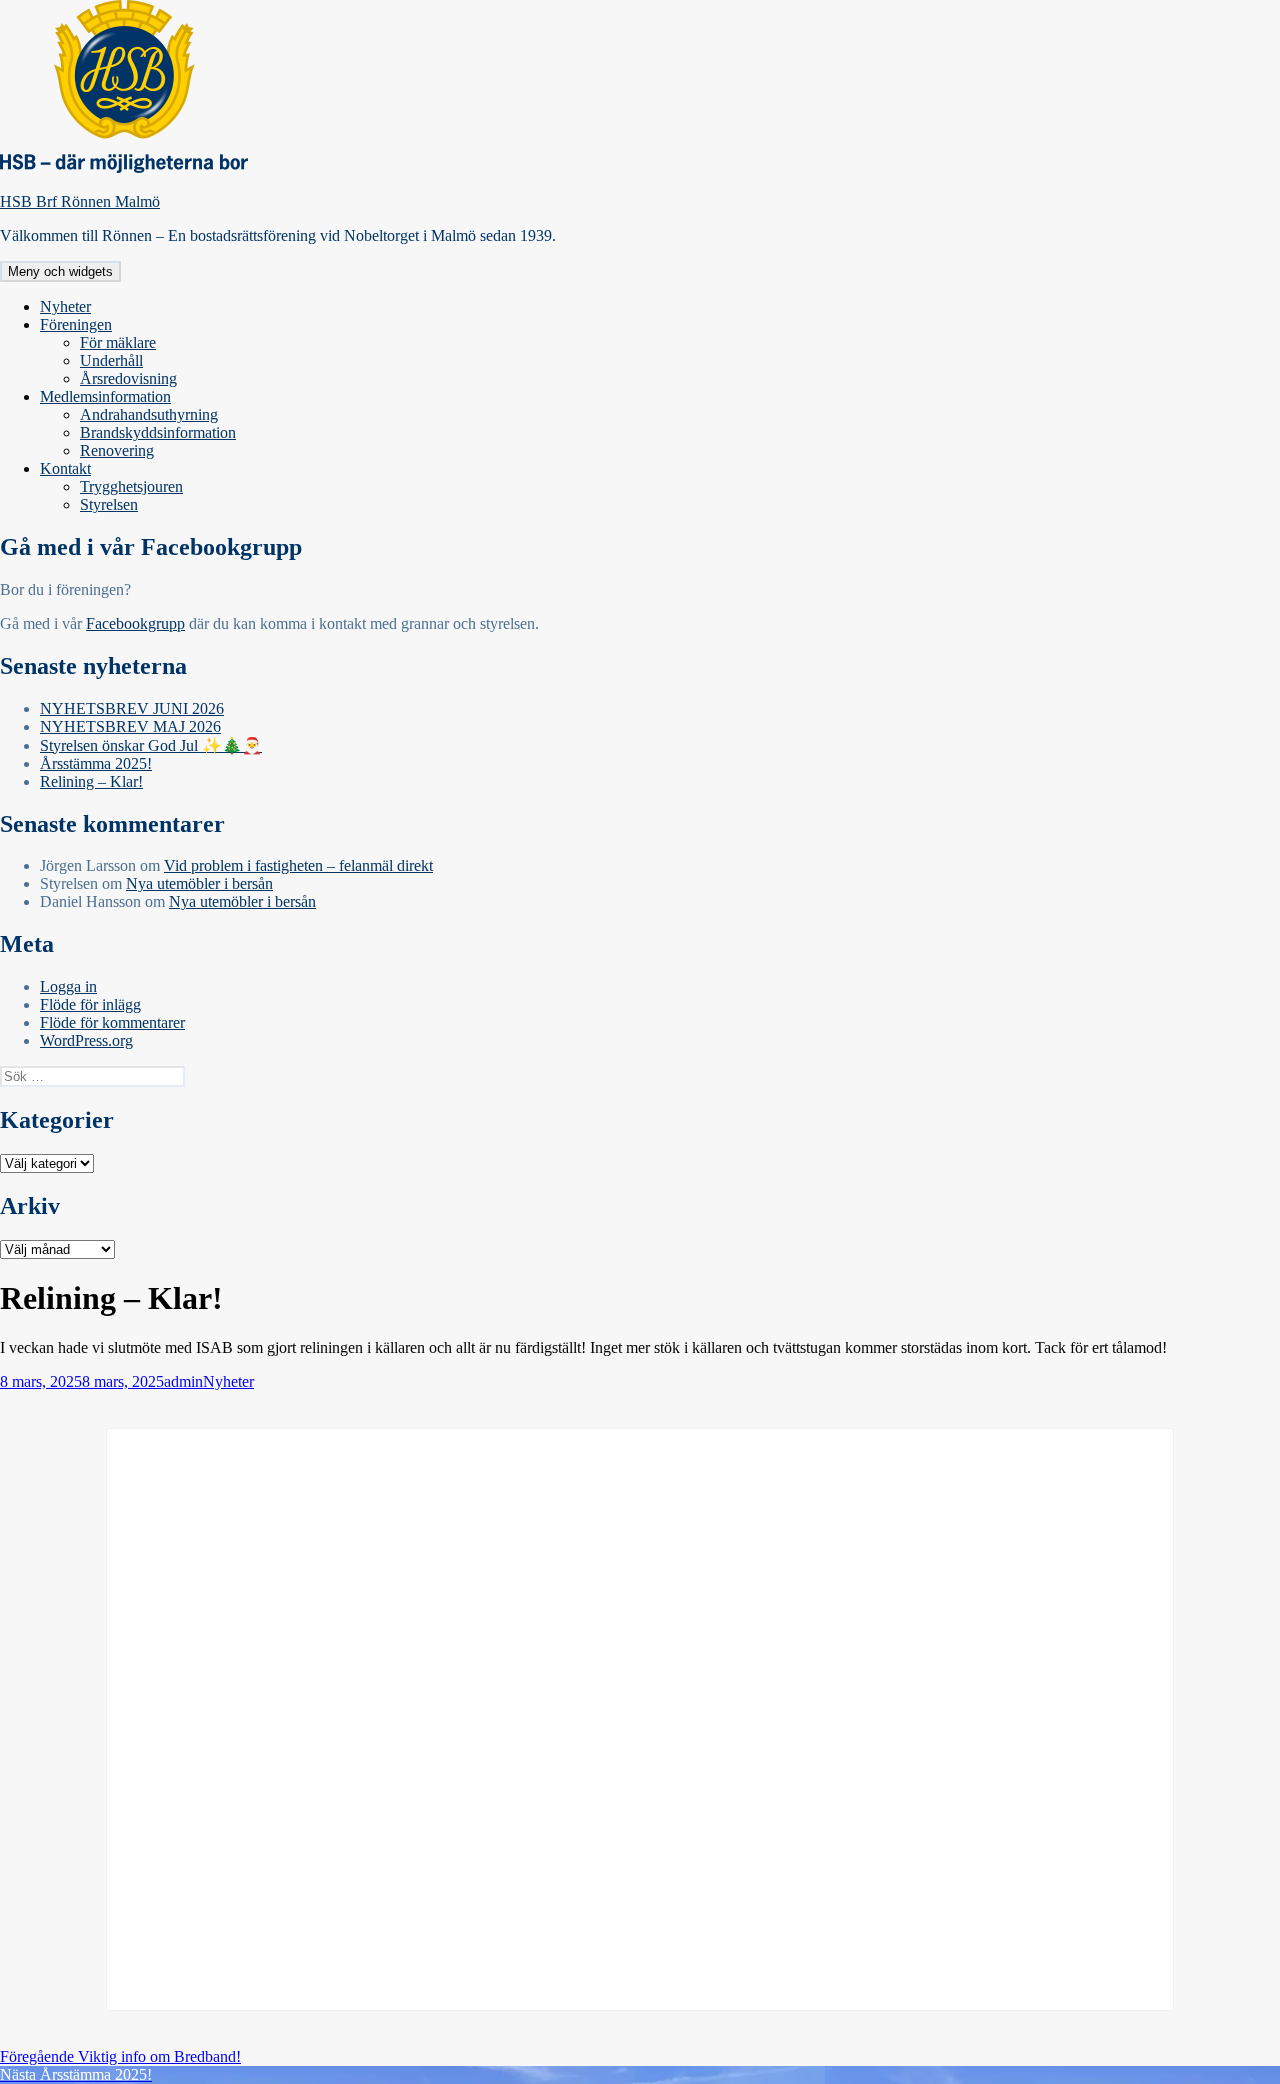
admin (183, 1381)
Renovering (117, 450)
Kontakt (65, 468)
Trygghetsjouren (131, 486)
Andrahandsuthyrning (149, 414)
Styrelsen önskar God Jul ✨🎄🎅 (151, 745)
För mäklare (118, 342)
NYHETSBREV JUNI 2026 (132, 708)
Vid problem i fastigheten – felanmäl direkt (298, 865)
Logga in (68, 986)
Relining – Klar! (91, 781)
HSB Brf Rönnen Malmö (80, 201)
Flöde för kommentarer (112, 1022)
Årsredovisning (128, 378)
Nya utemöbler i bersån (199, 883)
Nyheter (65, 306)
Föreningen (76, 324)
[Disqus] (640, 1718)
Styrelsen (109, 504)
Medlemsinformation (105, 396)
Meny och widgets (60, 271)
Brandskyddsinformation (158, 432)
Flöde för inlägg (90, 1004)
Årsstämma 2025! (96, 763)
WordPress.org (86, 1040)
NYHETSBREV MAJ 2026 (130, 726)
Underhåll (111, 360)
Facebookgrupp (135, 623)
